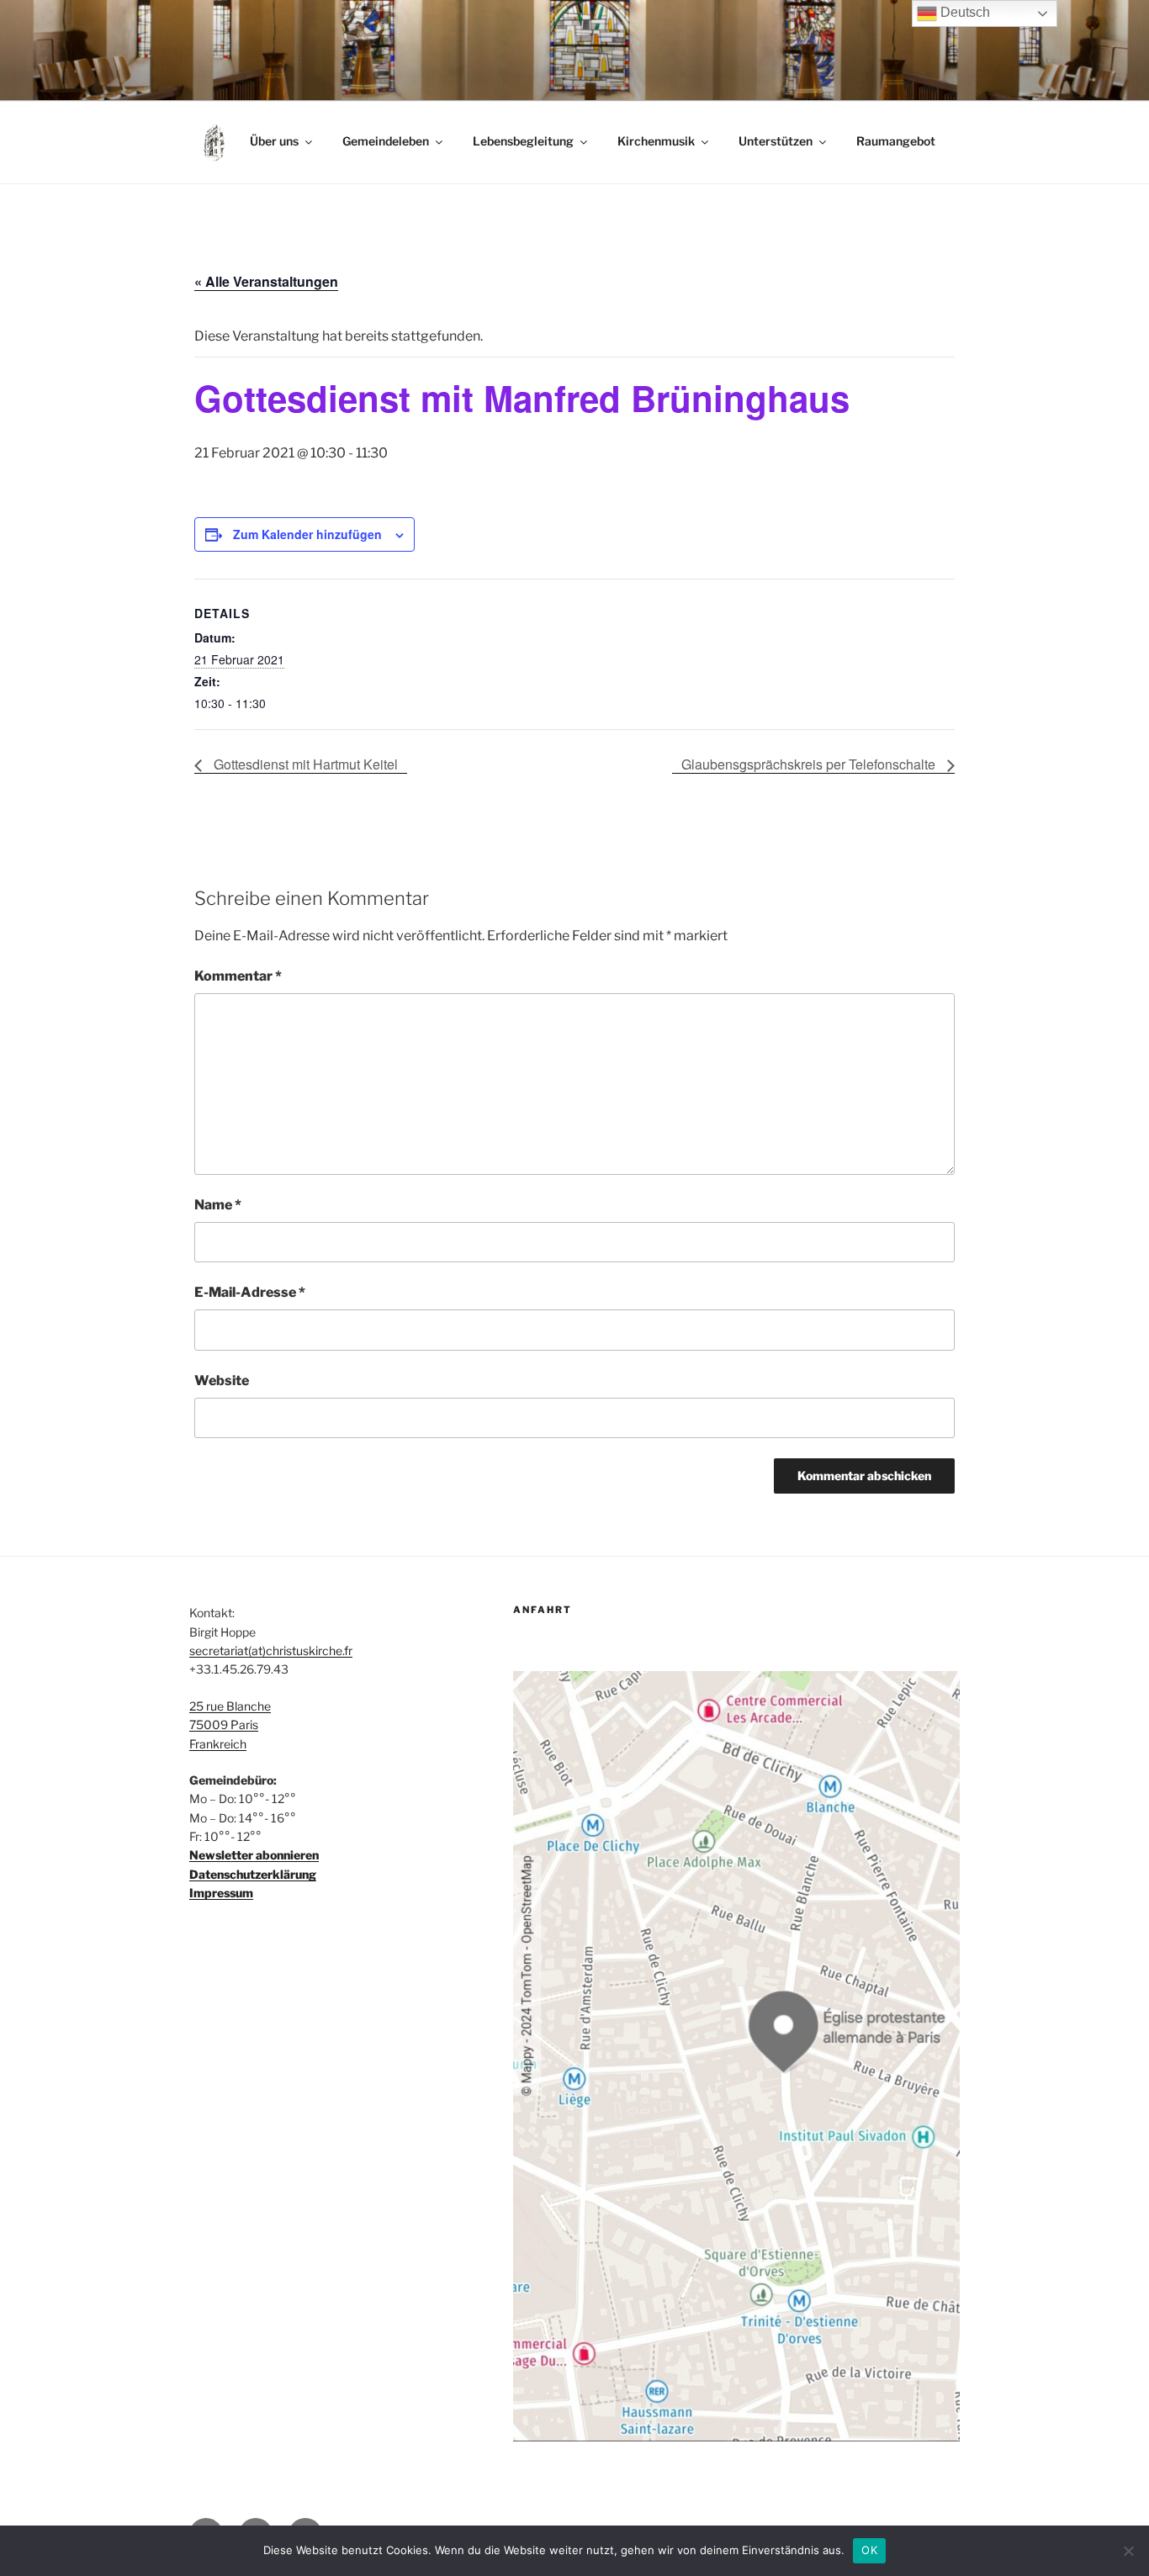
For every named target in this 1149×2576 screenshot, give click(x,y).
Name (218, 1205)
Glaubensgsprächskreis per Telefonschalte (810, 764)
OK (869, 2550)
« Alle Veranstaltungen (266, 281)
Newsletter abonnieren (254, 1855)
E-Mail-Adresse (250, 1292)
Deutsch (964, 12)
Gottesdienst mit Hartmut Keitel (304, 764)
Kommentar (238, 976)
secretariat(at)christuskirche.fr (271, 1650)
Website (222, 1381)
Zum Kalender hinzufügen (307, 534)
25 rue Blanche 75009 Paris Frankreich (230, 1725)
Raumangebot (896, 141)
